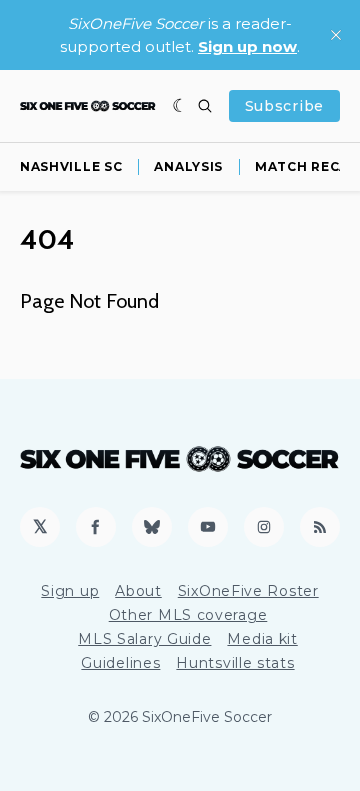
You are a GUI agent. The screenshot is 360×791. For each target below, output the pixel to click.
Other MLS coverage (188, 615)
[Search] (205, 106)
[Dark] (180, 106)
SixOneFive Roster (248, 591)
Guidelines (120, 663)
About (138, 591)
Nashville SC (71, 166)
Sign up (70, 591)
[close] (336, 35)
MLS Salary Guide (144, 639)
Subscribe (284, 106)
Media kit (262, 639)
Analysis (188, 166)
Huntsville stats (235, 663)
